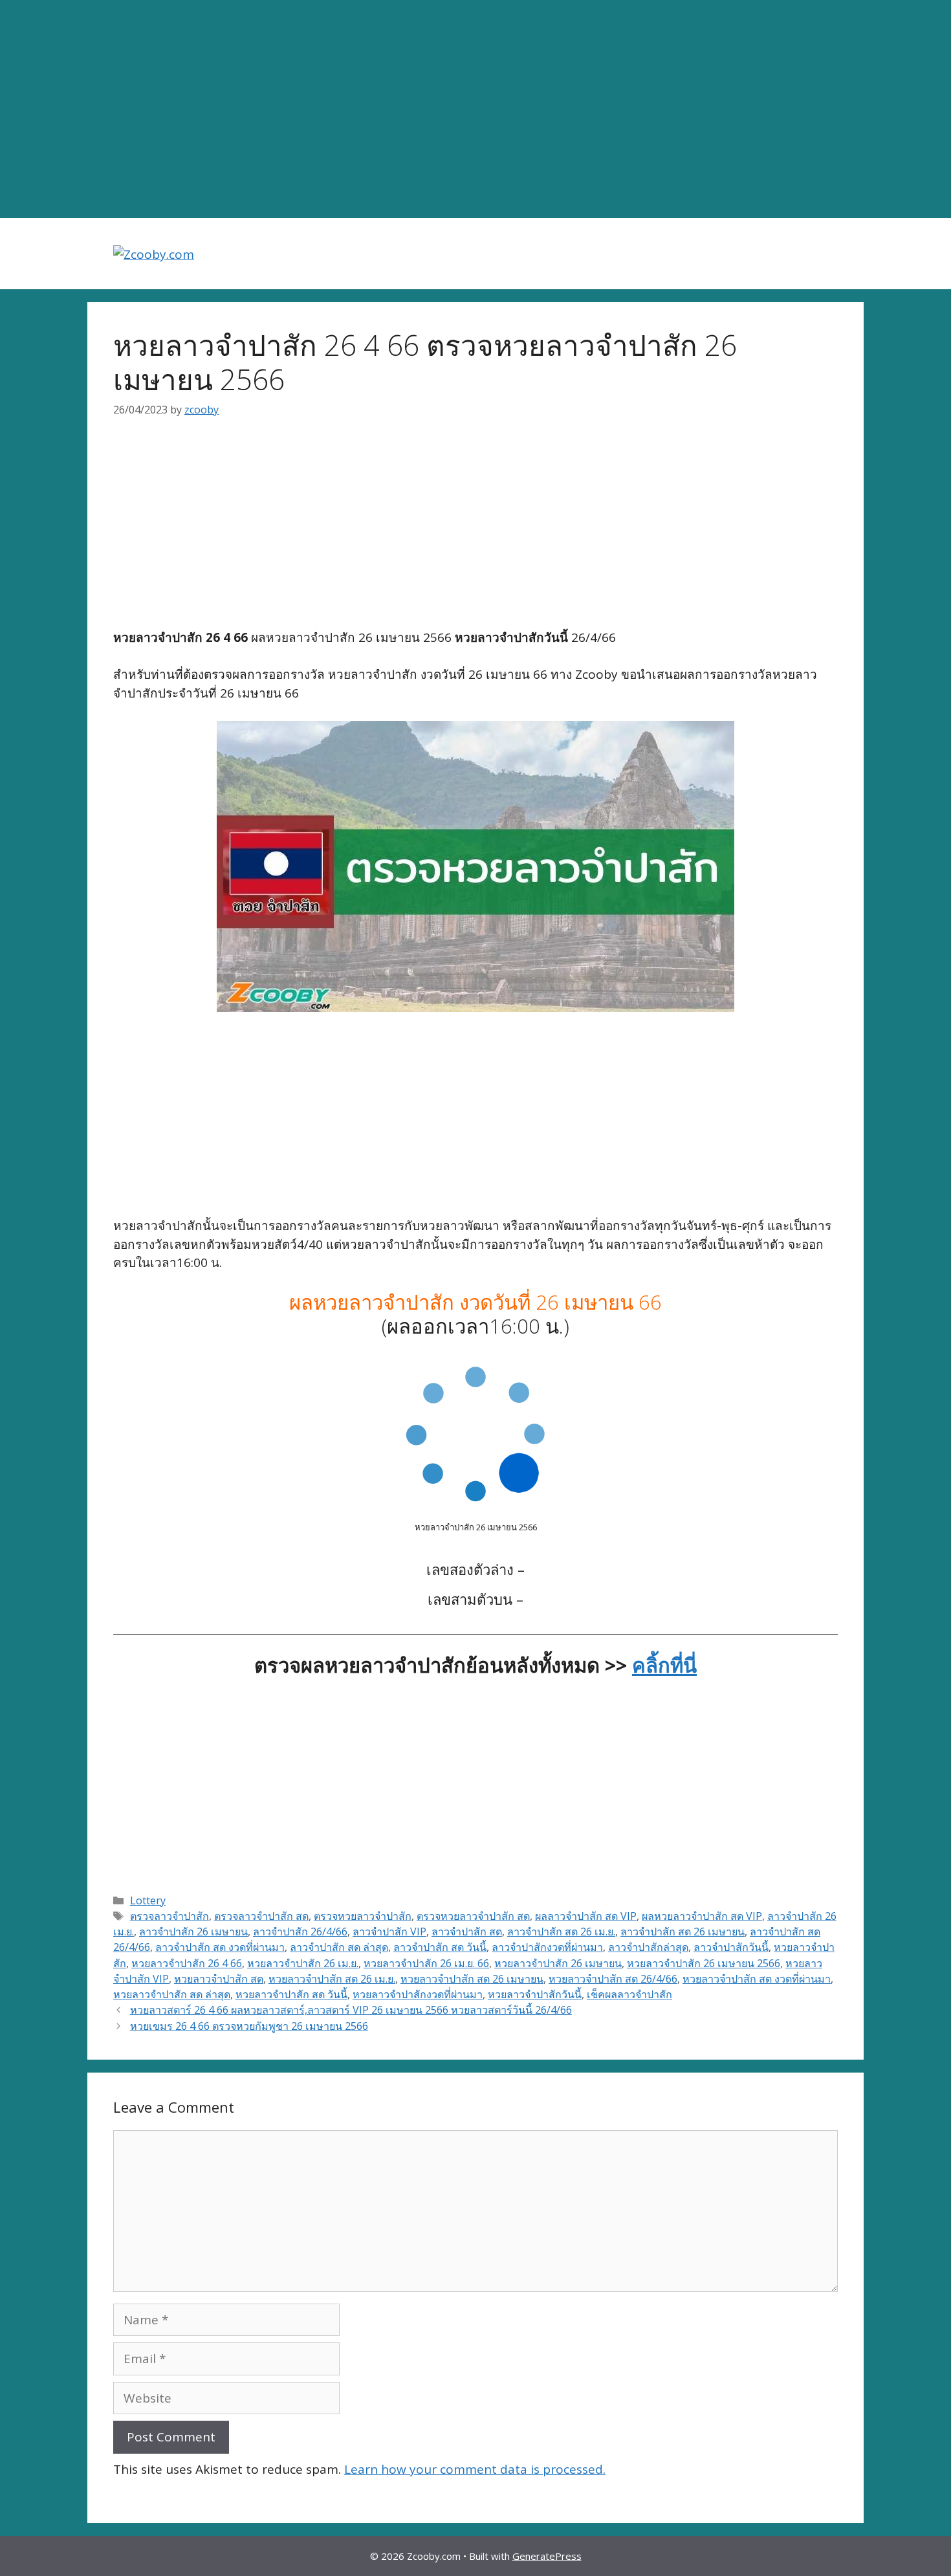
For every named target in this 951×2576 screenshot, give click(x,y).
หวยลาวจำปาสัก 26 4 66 (187, 1963)
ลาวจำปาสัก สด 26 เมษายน (683, 1932)
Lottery (148, 1900)
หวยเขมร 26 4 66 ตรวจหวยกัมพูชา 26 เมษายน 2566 (249, 2026)
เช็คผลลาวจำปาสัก (629, 1994)
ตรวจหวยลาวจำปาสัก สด (473, 1916)
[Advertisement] (475, 109)
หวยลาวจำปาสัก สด (219, 1979)
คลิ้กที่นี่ (664, 1665)
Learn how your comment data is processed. (475, 2469)
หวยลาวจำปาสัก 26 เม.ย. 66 (426, 1963)
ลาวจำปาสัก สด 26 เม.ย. (561, 1932)
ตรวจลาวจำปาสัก (169, 1916)
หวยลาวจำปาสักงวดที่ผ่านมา (418, 1994)
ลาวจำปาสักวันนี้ (731, 1947)
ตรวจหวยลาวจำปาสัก (363, 1916)
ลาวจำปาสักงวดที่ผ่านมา (547, 1947)
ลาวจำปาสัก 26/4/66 (300, 1932)
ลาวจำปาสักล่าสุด (648, 1947)
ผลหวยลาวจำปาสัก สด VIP (702, 1916)
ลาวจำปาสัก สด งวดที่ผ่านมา (220, 1947)
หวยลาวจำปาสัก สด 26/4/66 (613, 1979)
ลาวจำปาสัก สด (467, 1932)
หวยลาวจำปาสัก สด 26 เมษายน (472, 1979)
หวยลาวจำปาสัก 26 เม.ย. (303, 1963)
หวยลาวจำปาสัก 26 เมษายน (558, 1963)
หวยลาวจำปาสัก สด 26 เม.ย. (332, 1979)
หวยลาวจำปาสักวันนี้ (535, 1994)
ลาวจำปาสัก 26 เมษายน (193, 1932)
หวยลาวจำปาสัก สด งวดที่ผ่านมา (757, 1979)
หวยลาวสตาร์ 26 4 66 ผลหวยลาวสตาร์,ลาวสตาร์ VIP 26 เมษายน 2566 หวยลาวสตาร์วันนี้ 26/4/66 (351, 2010)
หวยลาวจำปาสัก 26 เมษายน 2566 (704, 1963)
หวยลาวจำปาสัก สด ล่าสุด (172, 1994)
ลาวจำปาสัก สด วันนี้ (440, 1947)
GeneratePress (547, 2556)
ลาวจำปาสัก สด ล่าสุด (339, 1947)
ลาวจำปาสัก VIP (389, 1932)
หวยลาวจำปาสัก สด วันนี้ (291, 1994)
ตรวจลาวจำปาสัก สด (261, 1916)
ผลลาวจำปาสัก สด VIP (586, 1916)
